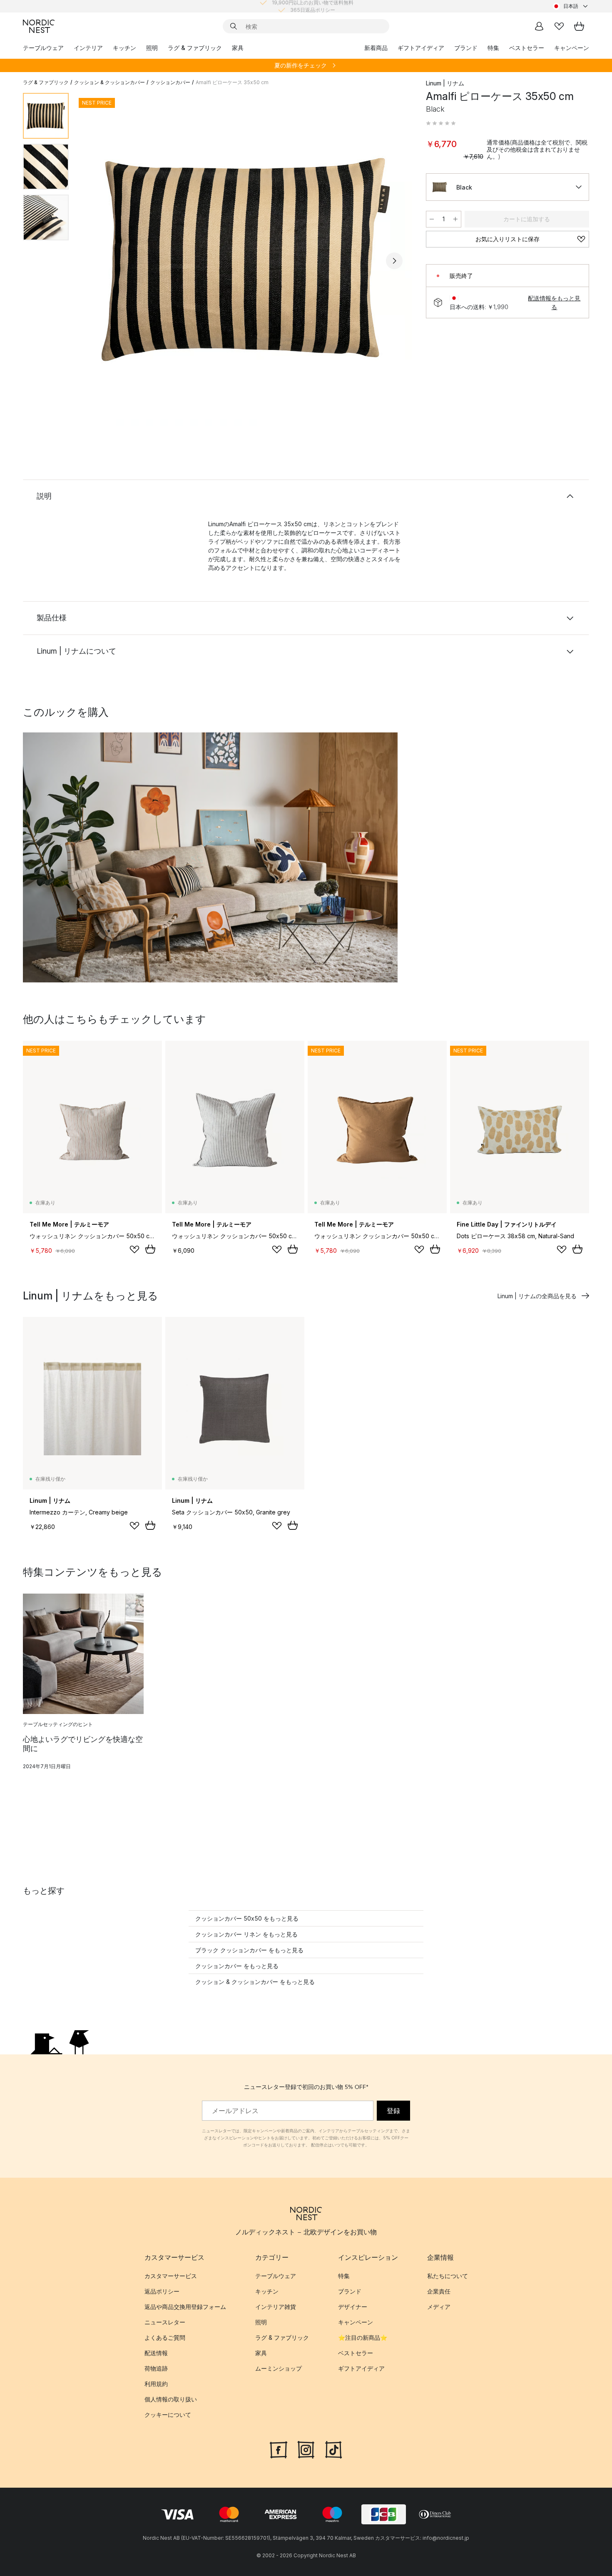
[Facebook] (279, 2449)
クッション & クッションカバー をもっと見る (255, 1982)
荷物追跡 (156, 2369)
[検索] (234, 26)
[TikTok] (333, 2449)
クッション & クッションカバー (109, 82)
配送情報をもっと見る (554, 302)
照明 (152, 48)
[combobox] (571, 6)
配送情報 (156, 2353)
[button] (441, 123)
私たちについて (448, 2276)
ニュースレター (165, 2322)
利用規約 (156, 2384)
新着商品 (376, 48)
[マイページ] (539, 26)
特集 (493, 48)
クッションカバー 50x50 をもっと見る (247, 1918)
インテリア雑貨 (276, 2307)
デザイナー (353, 2307)
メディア (439, 2307)
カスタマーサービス (171, 2276)
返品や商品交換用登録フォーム (185, 2307)
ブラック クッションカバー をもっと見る (249, 1950)
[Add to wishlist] (134, 1249)
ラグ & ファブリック (195, 48)
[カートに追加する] (150, 1249)
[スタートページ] (39, 26)
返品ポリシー (162, 2292)
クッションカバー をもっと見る (237, 1966)
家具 (238, 48)
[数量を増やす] (455, 219)
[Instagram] (306, 2449)
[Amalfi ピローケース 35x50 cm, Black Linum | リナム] (246, 260)
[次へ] (394, 261)
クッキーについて (168, 2415)
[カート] (579, 26)
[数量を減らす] (432, 219)
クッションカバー (170, 82)
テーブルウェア (43, 48)
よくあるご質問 (165, 2338)
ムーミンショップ (279, 2369)
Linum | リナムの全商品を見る (537, 1296)
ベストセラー (527, 48)
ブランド (466, 48)
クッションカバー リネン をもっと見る (246, 1934)
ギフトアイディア (421, 48)
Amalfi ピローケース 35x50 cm (232, 82)
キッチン (124, 48)
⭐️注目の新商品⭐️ (363, 2338)
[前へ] (97, 261)
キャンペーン (572, 48)
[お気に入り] (559, 26)
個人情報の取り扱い (171, 2400)
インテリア (88, 48)
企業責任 (439, 2292)
